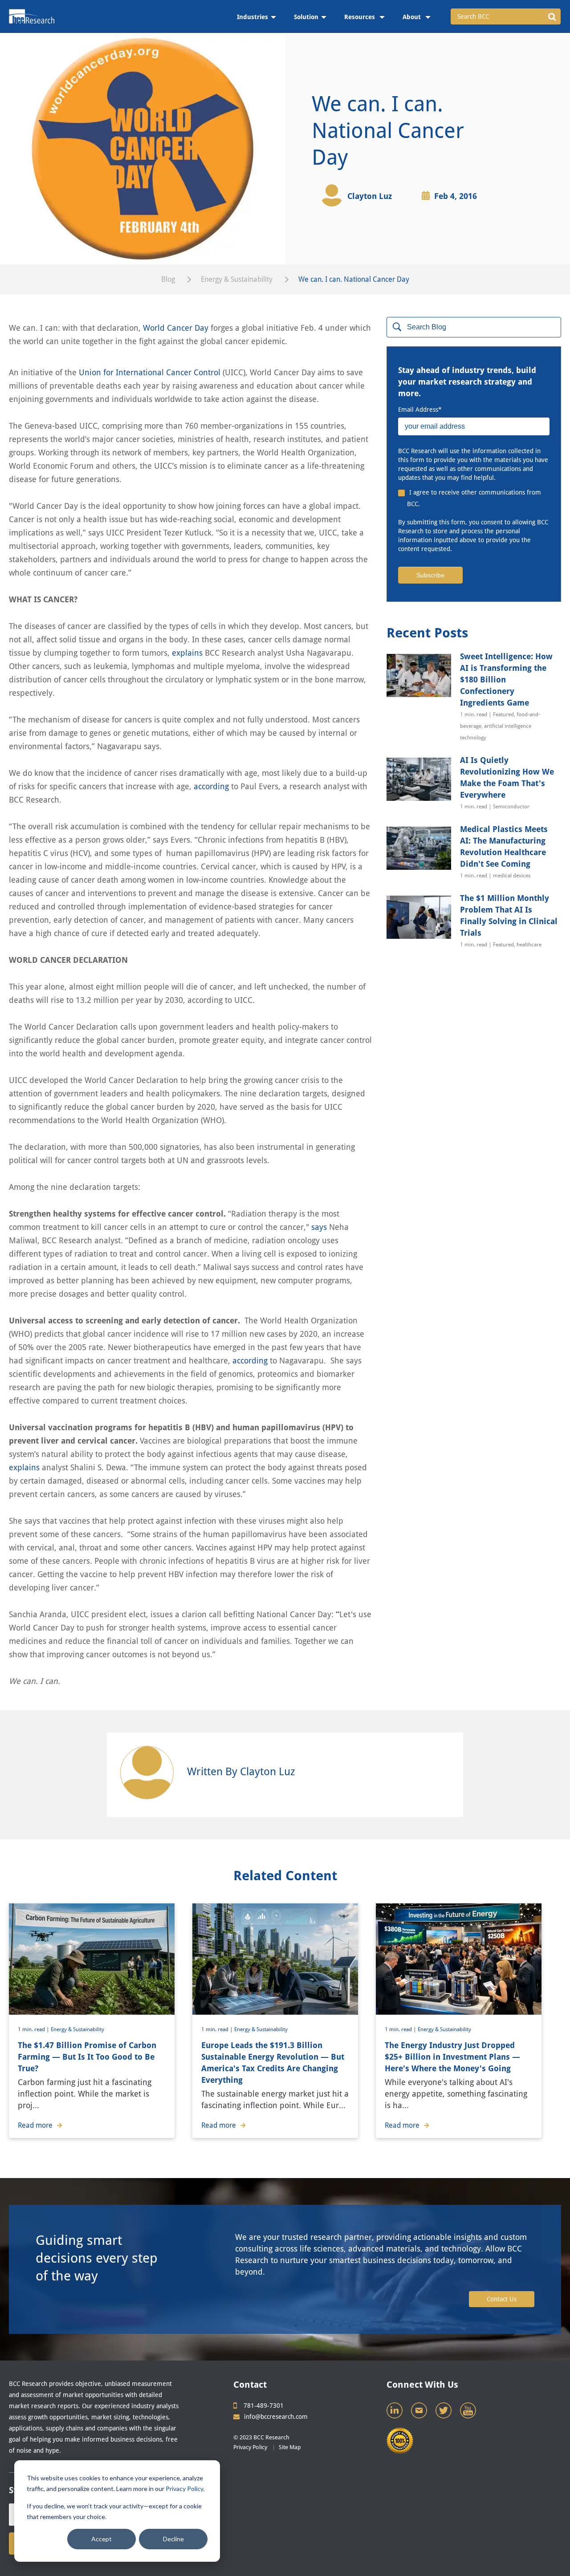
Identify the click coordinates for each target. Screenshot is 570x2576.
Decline (173, 2539)
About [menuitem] (413, 17)
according (211, 786)
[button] (552, 16)
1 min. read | (34, 2029)
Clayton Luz (370, 196)
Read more (35, 2125)
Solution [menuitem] (306, 17)
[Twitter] (444, 2413)
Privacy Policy (184, 2489)
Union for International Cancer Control (150, 372)
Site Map (290, 2447)
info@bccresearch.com (276, 2417)
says (319, 1227)
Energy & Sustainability (237, 279)
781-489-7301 (264, 2406)
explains (187, 653)
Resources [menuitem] (360, 17)
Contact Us (502, 2299)
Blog (168, 279)
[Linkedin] (395, 2413)
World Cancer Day (176, 328)
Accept (102, 2539)
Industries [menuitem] (252, 17)
